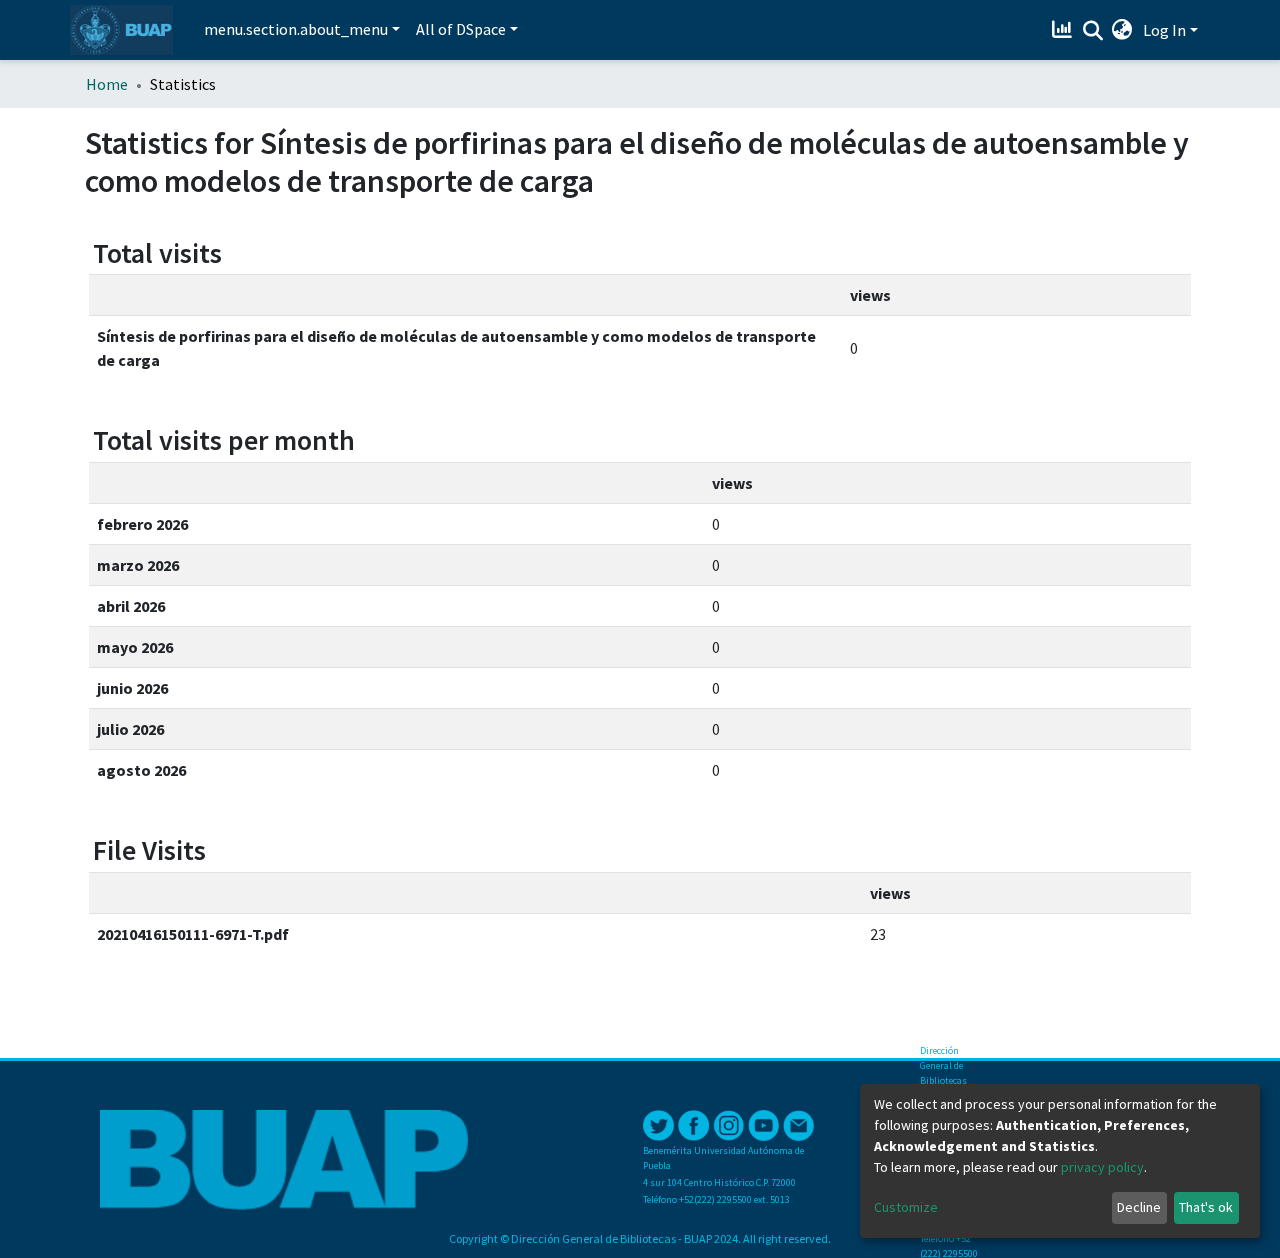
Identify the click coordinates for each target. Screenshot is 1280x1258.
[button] (1122, 30)
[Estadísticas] (1064, 30)
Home (107, 84)
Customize (906, 1207)
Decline (1139, 1207)
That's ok (1206, 1207)
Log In (1164, 30)
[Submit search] (1092, 31)
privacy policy (1102, 1167)
